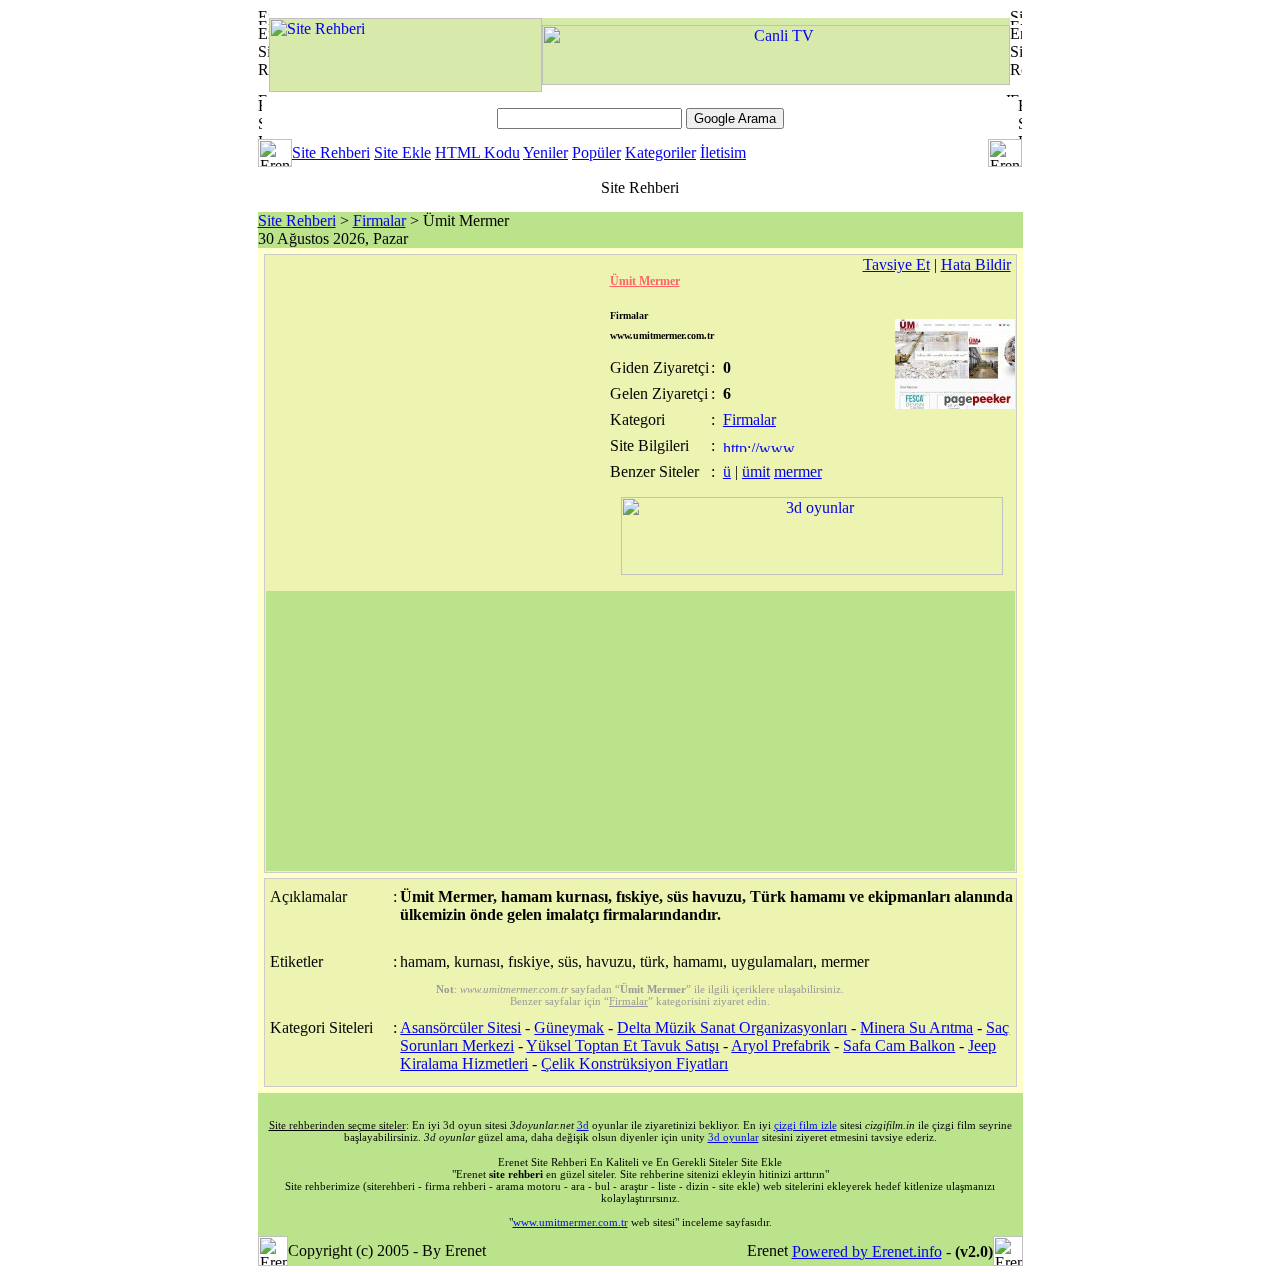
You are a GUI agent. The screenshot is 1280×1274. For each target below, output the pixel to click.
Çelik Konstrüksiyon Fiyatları (634, 1063)
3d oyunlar (733, 1137)
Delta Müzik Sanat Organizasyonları (732, 1027)
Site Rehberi (331, 152)
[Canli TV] (776, 79)
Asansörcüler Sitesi (460, 1027)
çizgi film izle (805, 1125)
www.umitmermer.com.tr (570, 1222)
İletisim (723, 152)
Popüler (596, 152)
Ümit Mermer (645, 281)
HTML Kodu (477, 152)
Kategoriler (660, 152)
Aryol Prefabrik (780, 1045)
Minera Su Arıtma (916, 1027)
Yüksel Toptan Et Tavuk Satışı (622, 1045)
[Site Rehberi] (405, 86)
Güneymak (569, 1027)
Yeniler (545, 152)
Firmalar (379, 220)
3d (583, 1125)
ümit (756, 471)
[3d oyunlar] (812, 569)
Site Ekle (402, 152)
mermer (798, 471)
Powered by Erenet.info (867, 1251)
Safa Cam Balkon (899, 1045)
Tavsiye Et (896, 264)
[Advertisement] (640, 731)
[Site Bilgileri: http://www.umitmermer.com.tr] (760, 446)
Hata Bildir (976, 264)
